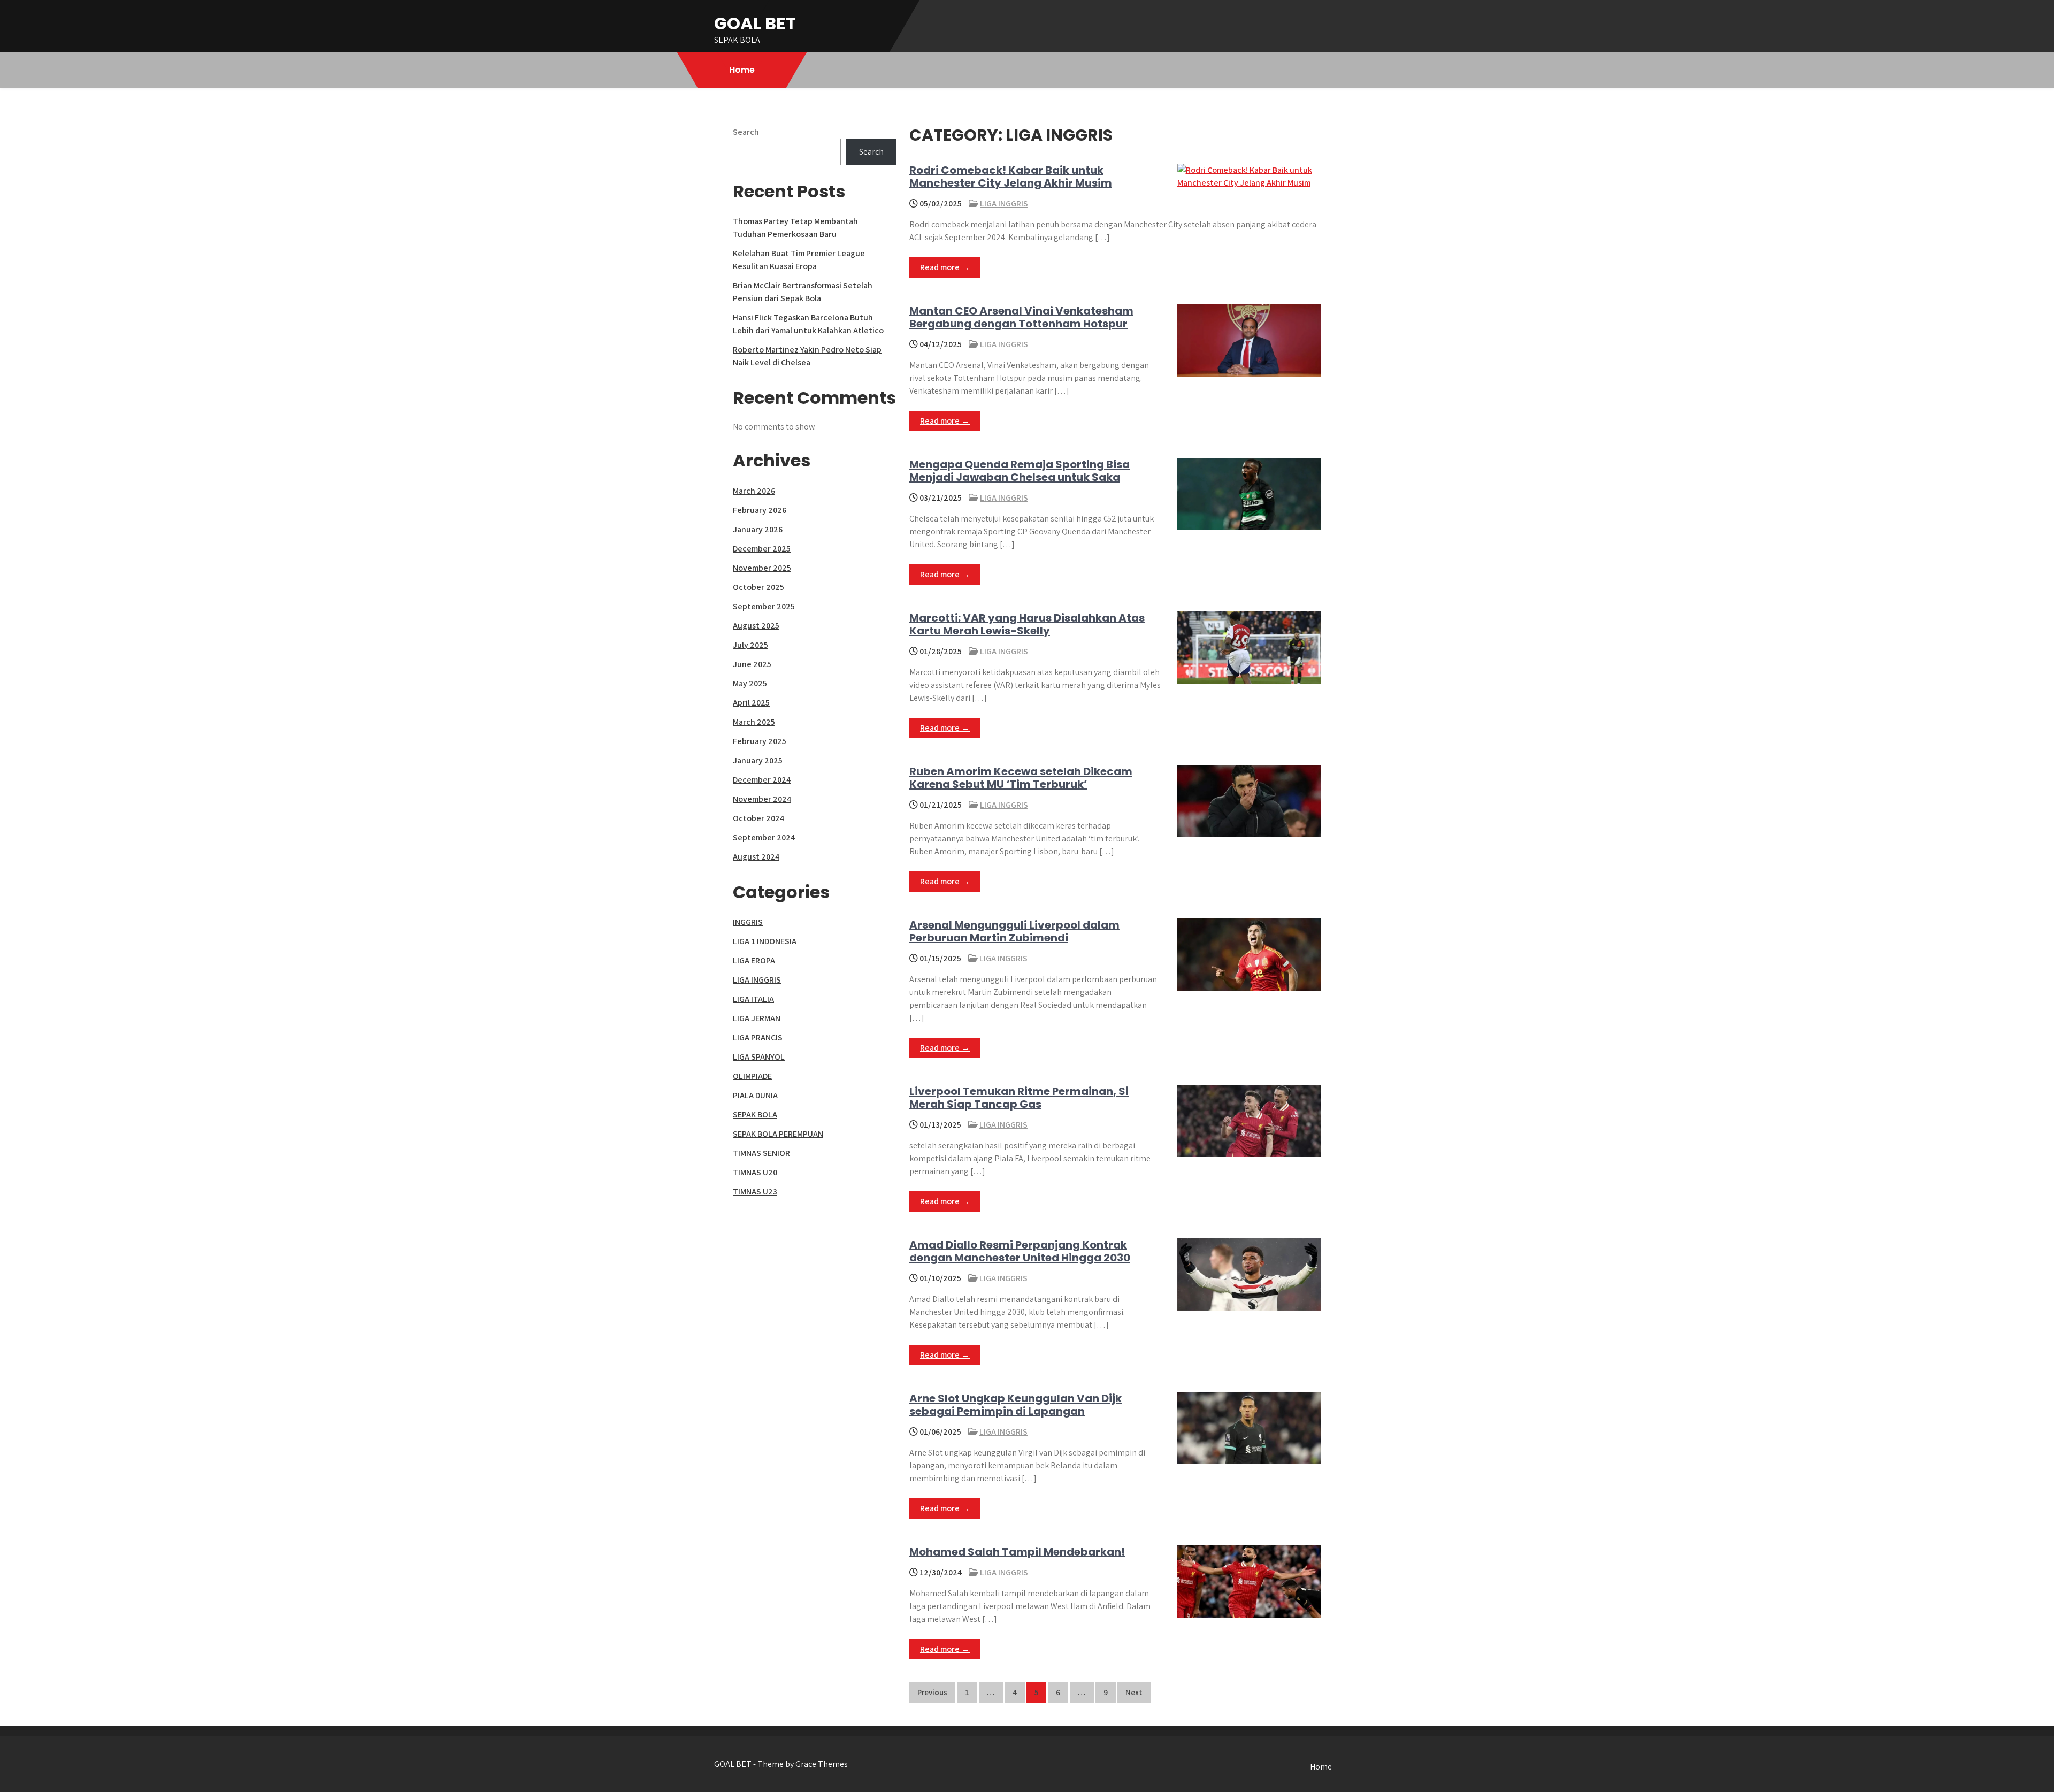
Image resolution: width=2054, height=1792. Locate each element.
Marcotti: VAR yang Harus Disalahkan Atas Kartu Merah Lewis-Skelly (1027, 624)
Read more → (945, 267)
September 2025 (764, 606)
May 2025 (750, 683)
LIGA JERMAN (757, 1018)
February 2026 (760, 510)
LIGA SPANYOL (759, 1057)
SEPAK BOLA (755, 1115)
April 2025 (751, 703)
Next (1134, 1692)
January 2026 (758, 529)
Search (746, 132)
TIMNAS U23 (755, 1192)
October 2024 (758, 818)
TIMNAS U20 (755, 1172)
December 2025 (762, 549)
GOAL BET (755, 23)
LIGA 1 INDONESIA (765, 941)
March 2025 (754, 722)
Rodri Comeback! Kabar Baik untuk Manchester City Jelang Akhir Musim (1011, 177)
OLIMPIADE (752, 1076)
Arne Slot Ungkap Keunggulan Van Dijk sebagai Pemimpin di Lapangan (1015, 1405)
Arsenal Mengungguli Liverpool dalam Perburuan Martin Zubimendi (1014, 931)
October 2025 (758, 587)
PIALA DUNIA (755, 1095)
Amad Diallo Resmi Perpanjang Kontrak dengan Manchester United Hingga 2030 (1020, 1251)
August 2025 (756, 626)
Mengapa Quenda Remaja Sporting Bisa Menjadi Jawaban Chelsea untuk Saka (1020, 471)
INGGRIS (748, 922)
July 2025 (750, 645)
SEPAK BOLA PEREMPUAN (778, 1134)
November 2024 (762, 799)
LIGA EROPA (754, 960)
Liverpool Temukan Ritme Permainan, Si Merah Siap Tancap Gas (1019, 1098)
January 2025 (758, 760)
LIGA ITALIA (753, 999)
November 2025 (762, 568)
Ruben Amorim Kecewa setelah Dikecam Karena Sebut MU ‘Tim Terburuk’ (1021, 778)
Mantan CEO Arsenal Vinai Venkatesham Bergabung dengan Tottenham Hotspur (1021, 317)
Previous (932, 1692)
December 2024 (762, 780)
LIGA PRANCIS (758, 1037)
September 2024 (764, 837)
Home (742, 70)
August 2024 (756, 857)
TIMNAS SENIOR (761, 1153)
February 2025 (760, 741)
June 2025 (752, 664)
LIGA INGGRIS (1004, 204)
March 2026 (754, 491)
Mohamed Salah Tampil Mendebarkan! (1017, 1552)
